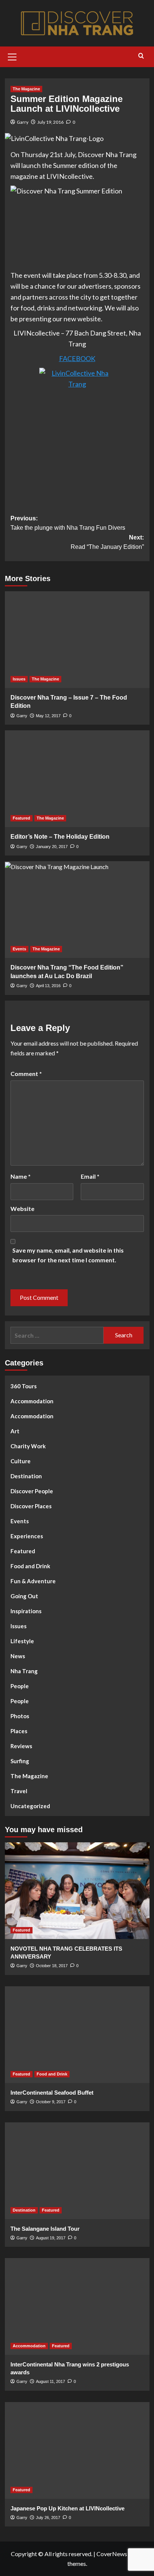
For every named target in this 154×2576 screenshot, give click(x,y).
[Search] (141, 56)
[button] (12, 56)
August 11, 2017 (50, 2381)
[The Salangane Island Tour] (77, 2171)
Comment (26, 1074)
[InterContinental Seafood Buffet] (77, 2035)
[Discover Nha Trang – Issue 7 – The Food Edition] (77, 640)
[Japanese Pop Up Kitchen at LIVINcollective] (77, 2450)
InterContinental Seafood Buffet (52, 2093)
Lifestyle (22, 1641)
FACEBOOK (77, 358)
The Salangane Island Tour (45, 2229)
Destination (26, 1476)
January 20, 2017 (52, 847)
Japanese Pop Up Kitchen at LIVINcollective (67, 2508)
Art (15, 1431)
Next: (107, 542)
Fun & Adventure (33, 1581)
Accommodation (32, 1401)
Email (90, 1176)
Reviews (21, 1746)
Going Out (24, 1596)
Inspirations (26, 1611)
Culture (21, 1461)
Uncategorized (30, 1806)
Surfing (20, 1761)
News (18, 1656)
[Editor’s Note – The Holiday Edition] (77, 779)
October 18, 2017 (52, 1966)
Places (19, 1731)
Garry (23, 122)
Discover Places (31, 1506)
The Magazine (26, 89)
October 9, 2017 (51, 2102)
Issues (19, 679)
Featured (21, 818)
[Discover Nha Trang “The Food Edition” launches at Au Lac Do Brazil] (77, 910)
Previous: (68, 523)
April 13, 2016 (48, 986)
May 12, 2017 (48, 716)
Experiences (27, 1536)
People (20, 1686)
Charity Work (28, 1446)
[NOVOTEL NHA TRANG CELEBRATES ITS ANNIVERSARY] (77, 1891)
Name (21, 1176)
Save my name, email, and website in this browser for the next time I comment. (68, 1255)
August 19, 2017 (51, 2238)
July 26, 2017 (48, 2518)
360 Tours (24, 1386)
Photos (20, 1716)
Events (19, 949)
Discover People (32, 1491)
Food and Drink (30, 1566)
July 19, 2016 (50, 122)
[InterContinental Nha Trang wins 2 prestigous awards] (77, 2306)
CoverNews (112, 2554)
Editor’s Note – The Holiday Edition (60, 837)
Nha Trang (24, 1671)
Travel (19, 1791)
